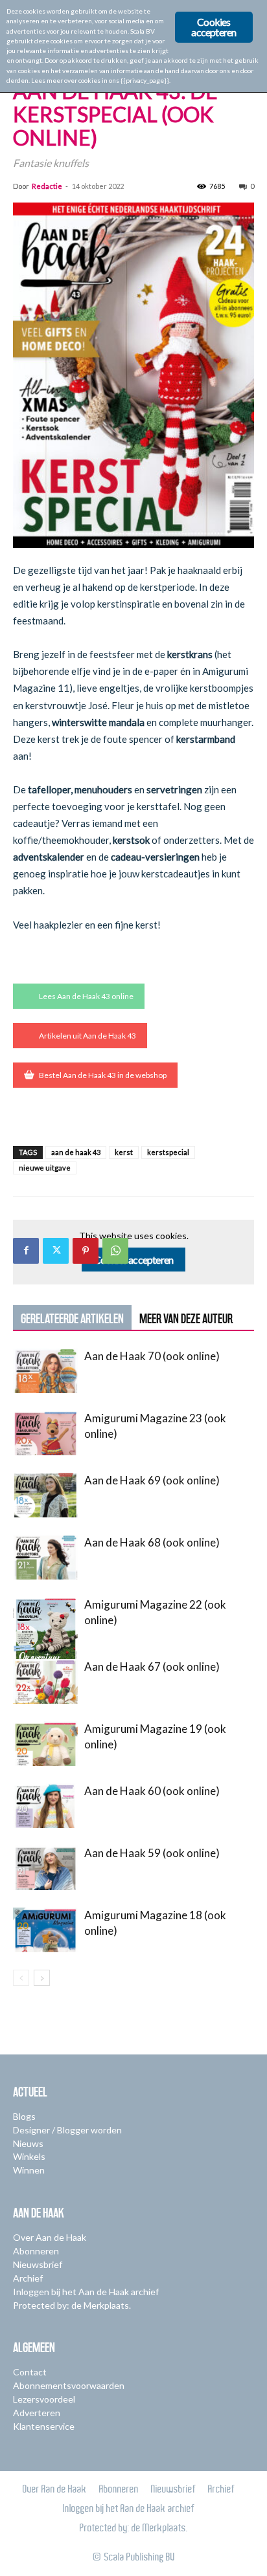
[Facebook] (26, 1251)
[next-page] (42, 1978)
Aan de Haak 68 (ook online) (152, 1542)
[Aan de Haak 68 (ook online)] (45, 1557)
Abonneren (36, 2251)
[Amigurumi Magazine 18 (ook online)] (45, 1930)
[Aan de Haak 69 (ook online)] (45, 1495)
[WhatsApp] (115, 1251)
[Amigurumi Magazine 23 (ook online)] (45, 1433)
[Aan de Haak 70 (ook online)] (45, 1371)
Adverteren (37, 2413)
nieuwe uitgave (45, 1168)
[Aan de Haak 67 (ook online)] (45, 1681)
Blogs (24, 2116)
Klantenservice (44, 2426)
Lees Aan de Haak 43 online (86, 996)
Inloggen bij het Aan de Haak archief (86, 2292)
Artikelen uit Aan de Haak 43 (87, 1036)
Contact (30, 2372)
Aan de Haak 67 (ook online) (152, 1667)
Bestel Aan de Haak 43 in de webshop (103, 1075)
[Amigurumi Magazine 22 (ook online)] (45, 1642)
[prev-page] (21, 1978)
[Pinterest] (86, 1251)
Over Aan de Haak (50, 2237)
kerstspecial (168, 1152)
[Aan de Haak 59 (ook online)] (45, 1868)
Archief (28, 2278)
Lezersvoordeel (44, 2399)
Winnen (29, 2170)
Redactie (47, 186)
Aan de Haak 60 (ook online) (152, 1791)
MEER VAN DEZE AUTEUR (186, 1319)
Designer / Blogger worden (67, 2130)
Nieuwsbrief (38, 2264)
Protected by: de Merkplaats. (72, 2305)
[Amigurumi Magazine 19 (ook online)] (45, 1744)
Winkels (29, 2156)
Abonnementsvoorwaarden (69, 2385)
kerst (124, 1152)
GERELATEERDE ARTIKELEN (72, 1319)
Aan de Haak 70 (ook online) (152, 1356)
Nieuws (28, 2143)
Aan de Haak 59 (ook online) (152, 1853)
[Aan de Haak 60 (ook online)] (45, 1806)
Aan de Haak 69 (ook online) (152, 1480)
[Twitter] (56, 1251)
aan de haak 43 (76, 1152)
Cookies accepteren (134, 1260)
